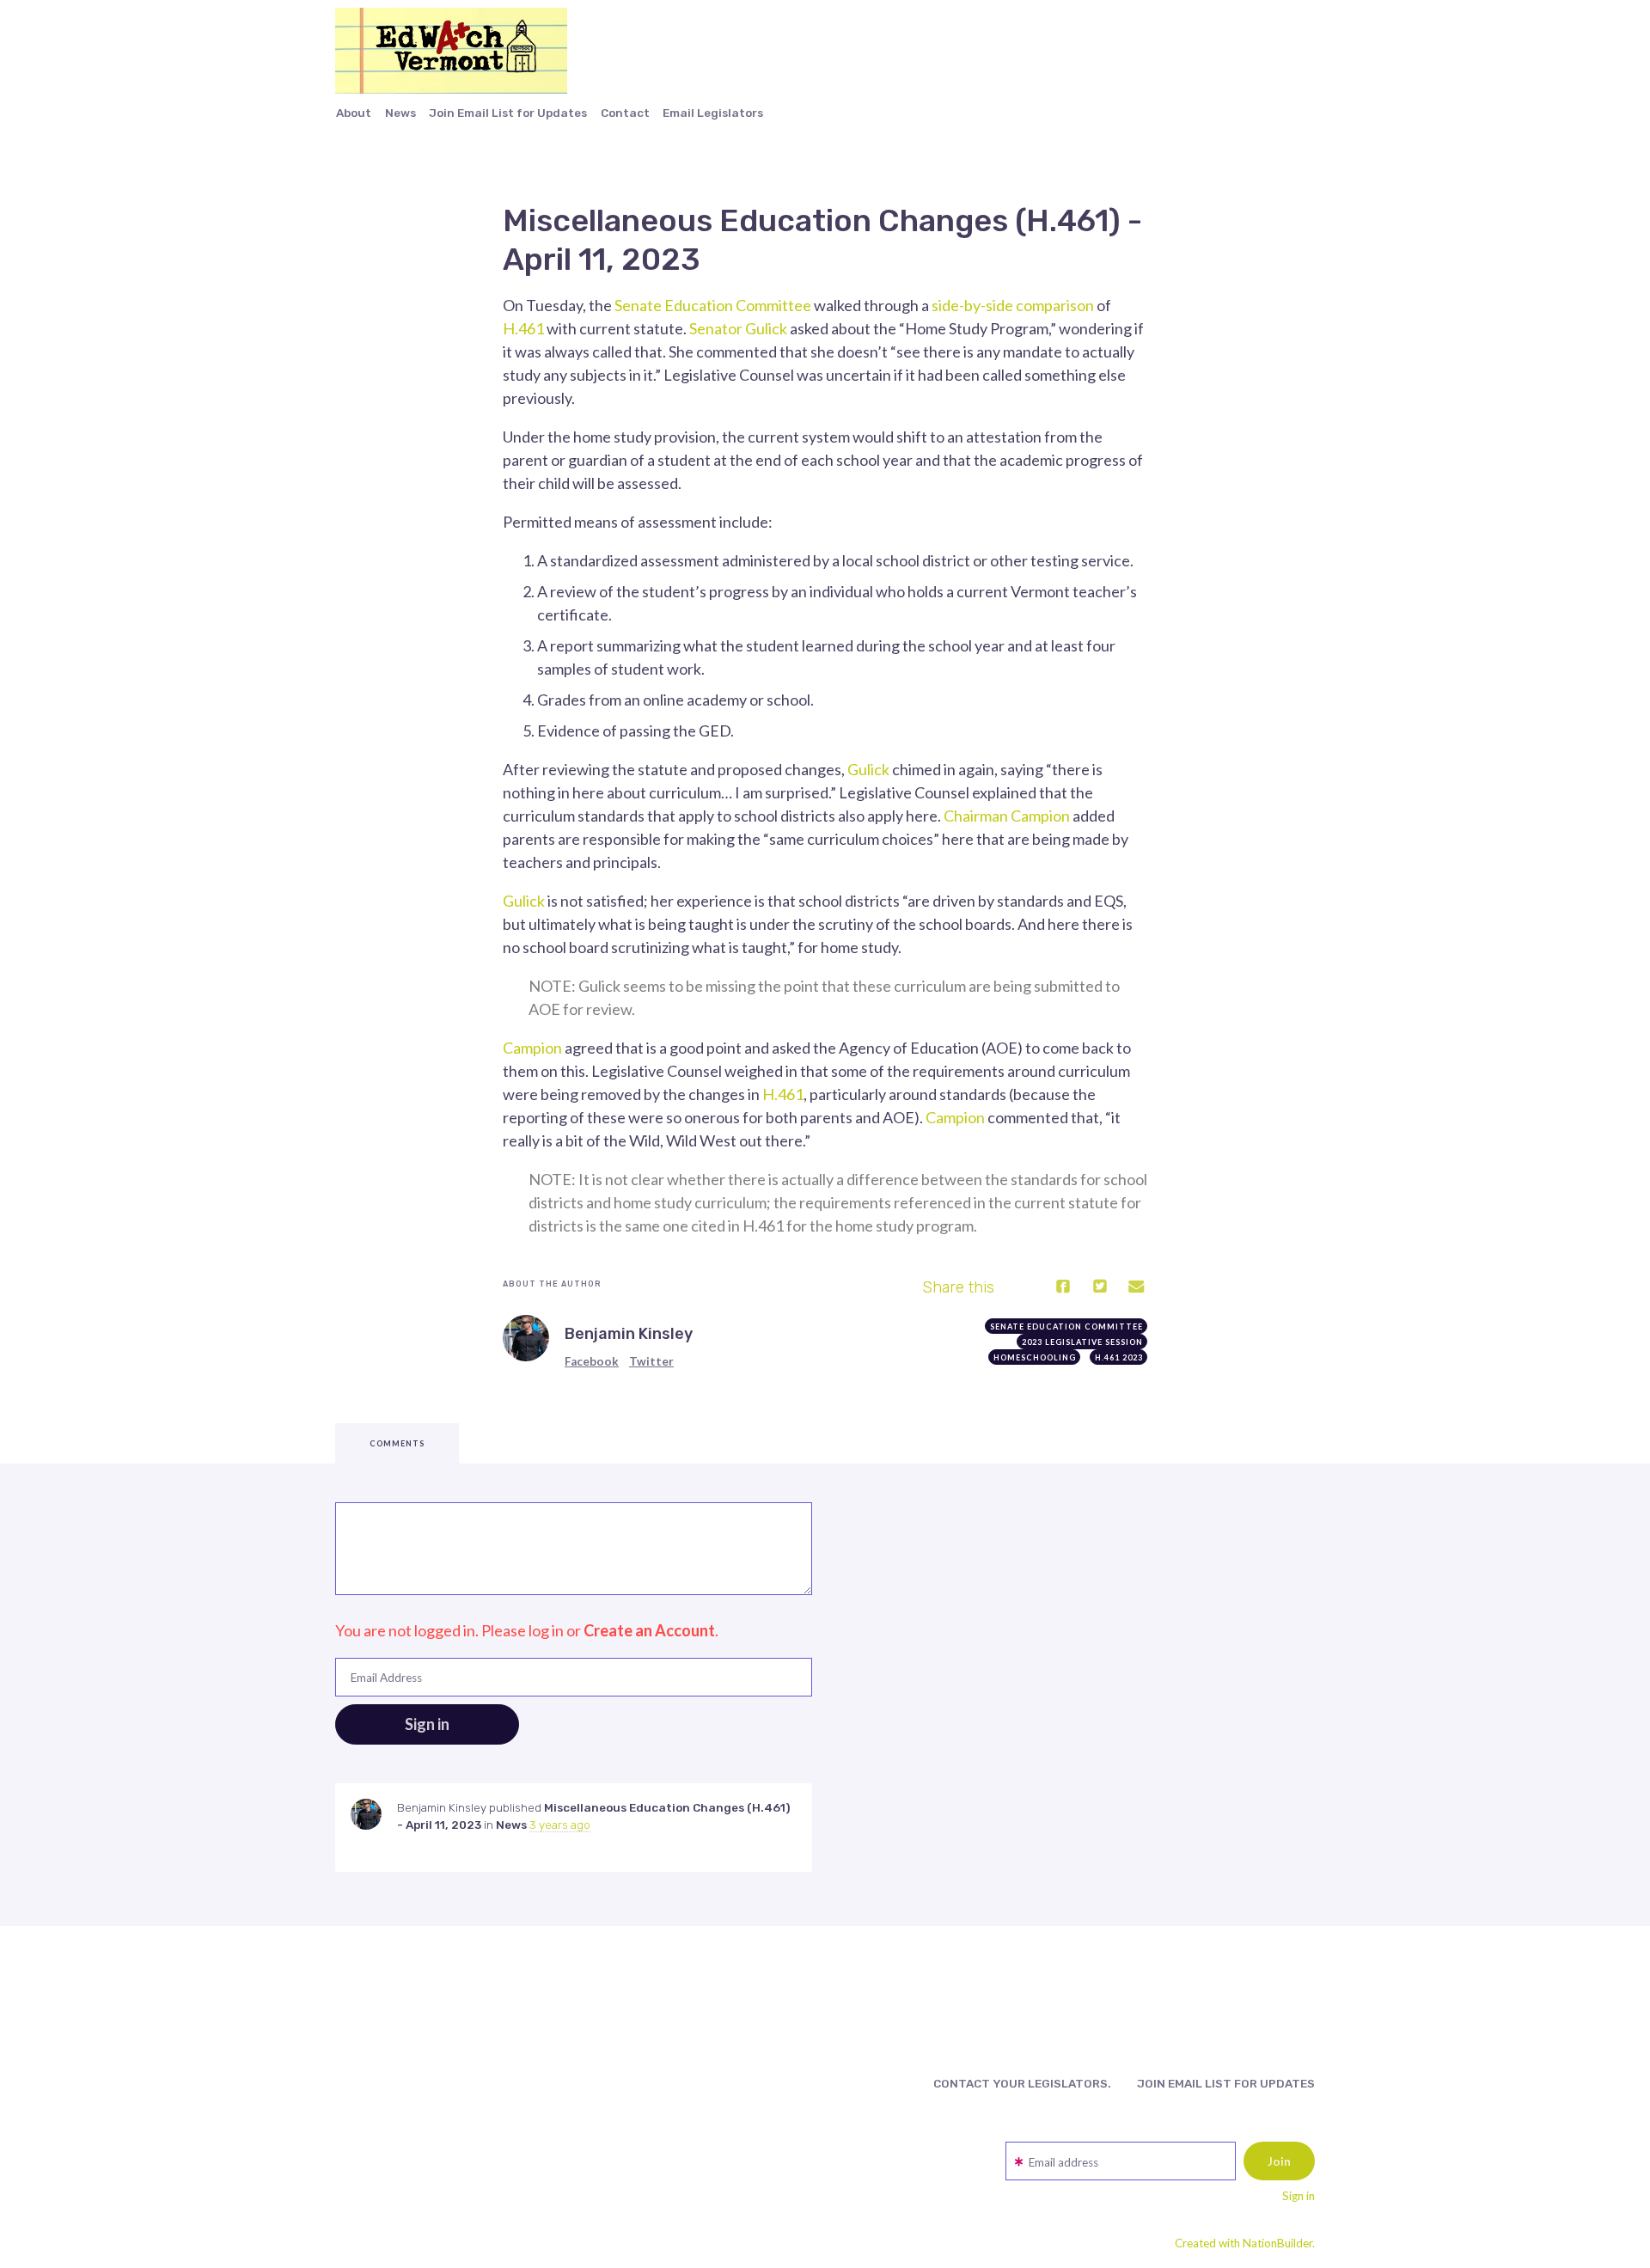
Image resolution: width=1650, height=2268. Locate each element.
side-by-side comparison (1013, 305)
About (354, 113)
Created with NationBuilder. (1245, 2243)
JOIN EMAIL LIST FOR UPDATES (1226, 2083)
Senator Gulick (738, 328)
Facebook (592, 1361)
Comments (397, 1443)
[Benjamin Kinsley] (526, 1338)
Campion (532, 1048)
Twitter (651, 1361)
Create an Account (649, 1630)
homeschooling (1035, 1357)
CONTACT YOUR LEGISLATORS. (1022, 2083)
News (400, 113)
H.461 (523, 328)
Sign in (1299, 2196)
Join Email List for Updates (508, 113)
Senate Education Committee (713, 305)
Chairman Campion (1007, 816)
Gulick (868, 769)
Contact (625, 113)
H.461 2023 (1119, 1357)
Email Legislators (713, 113)
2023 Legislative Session (1082, 1342)
